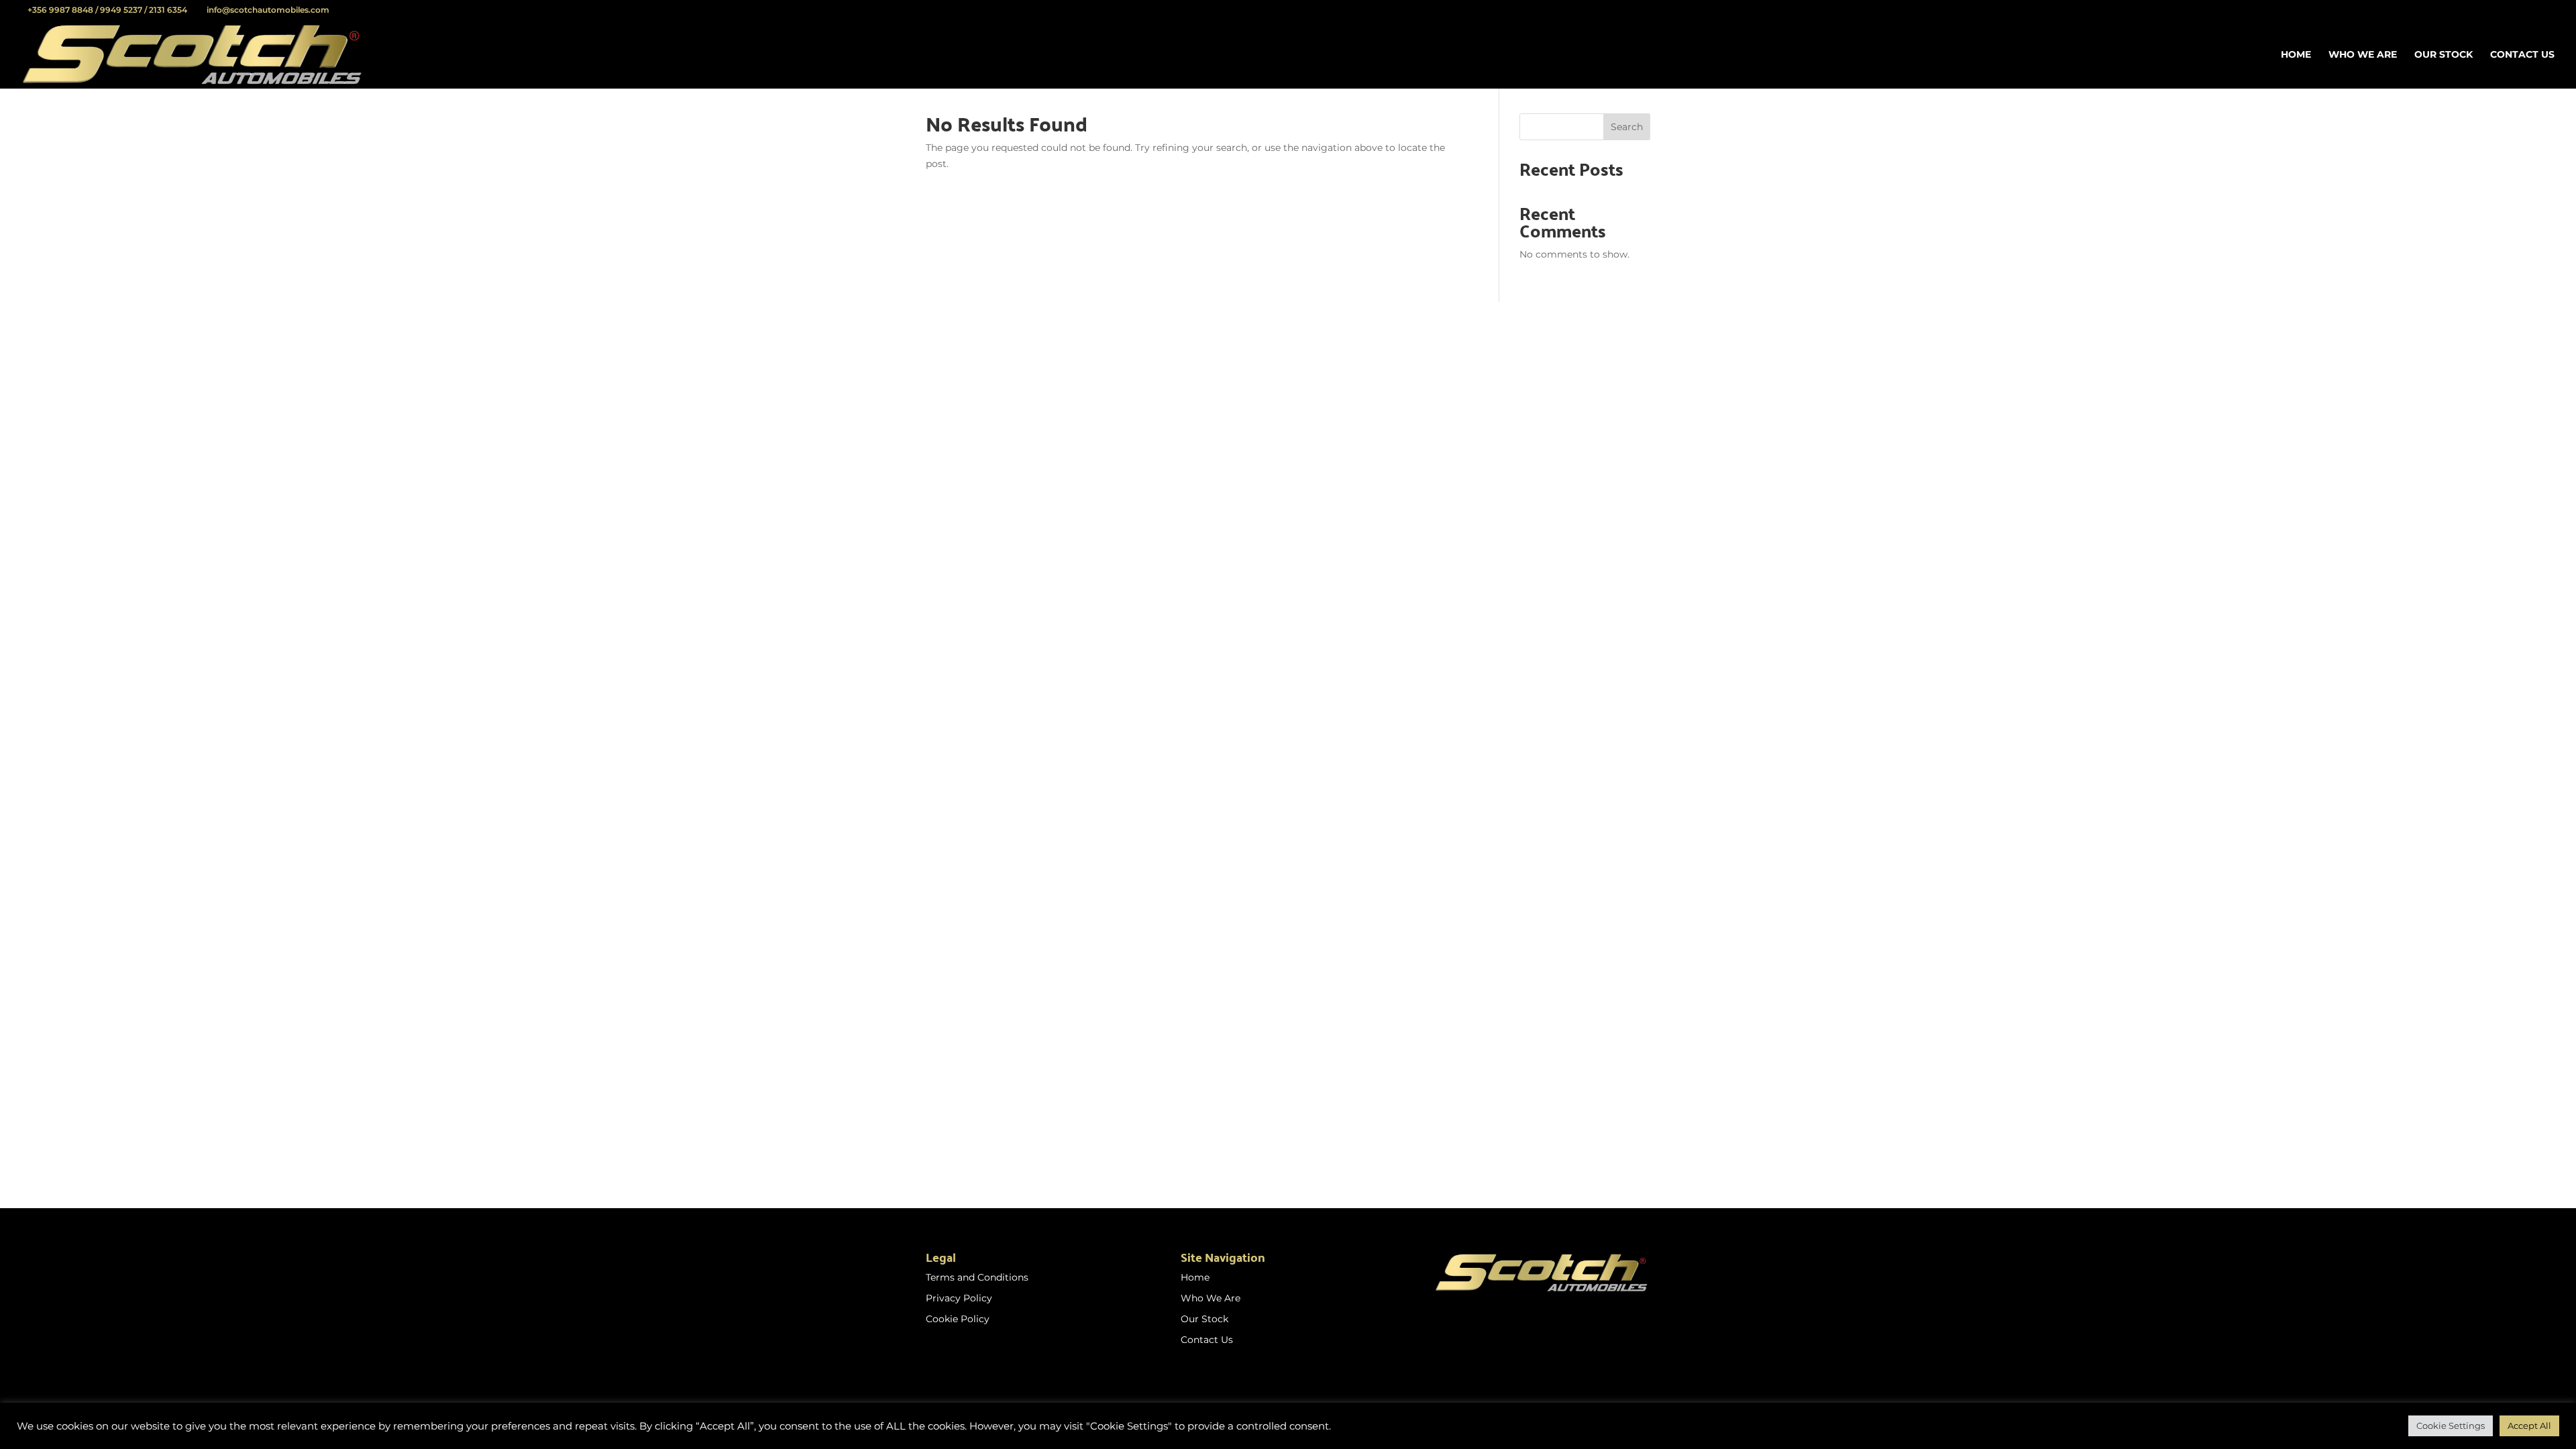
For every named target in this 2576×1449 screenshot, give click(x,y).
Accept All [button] (2529, 1426)
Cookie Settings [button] (2451, 1426)
